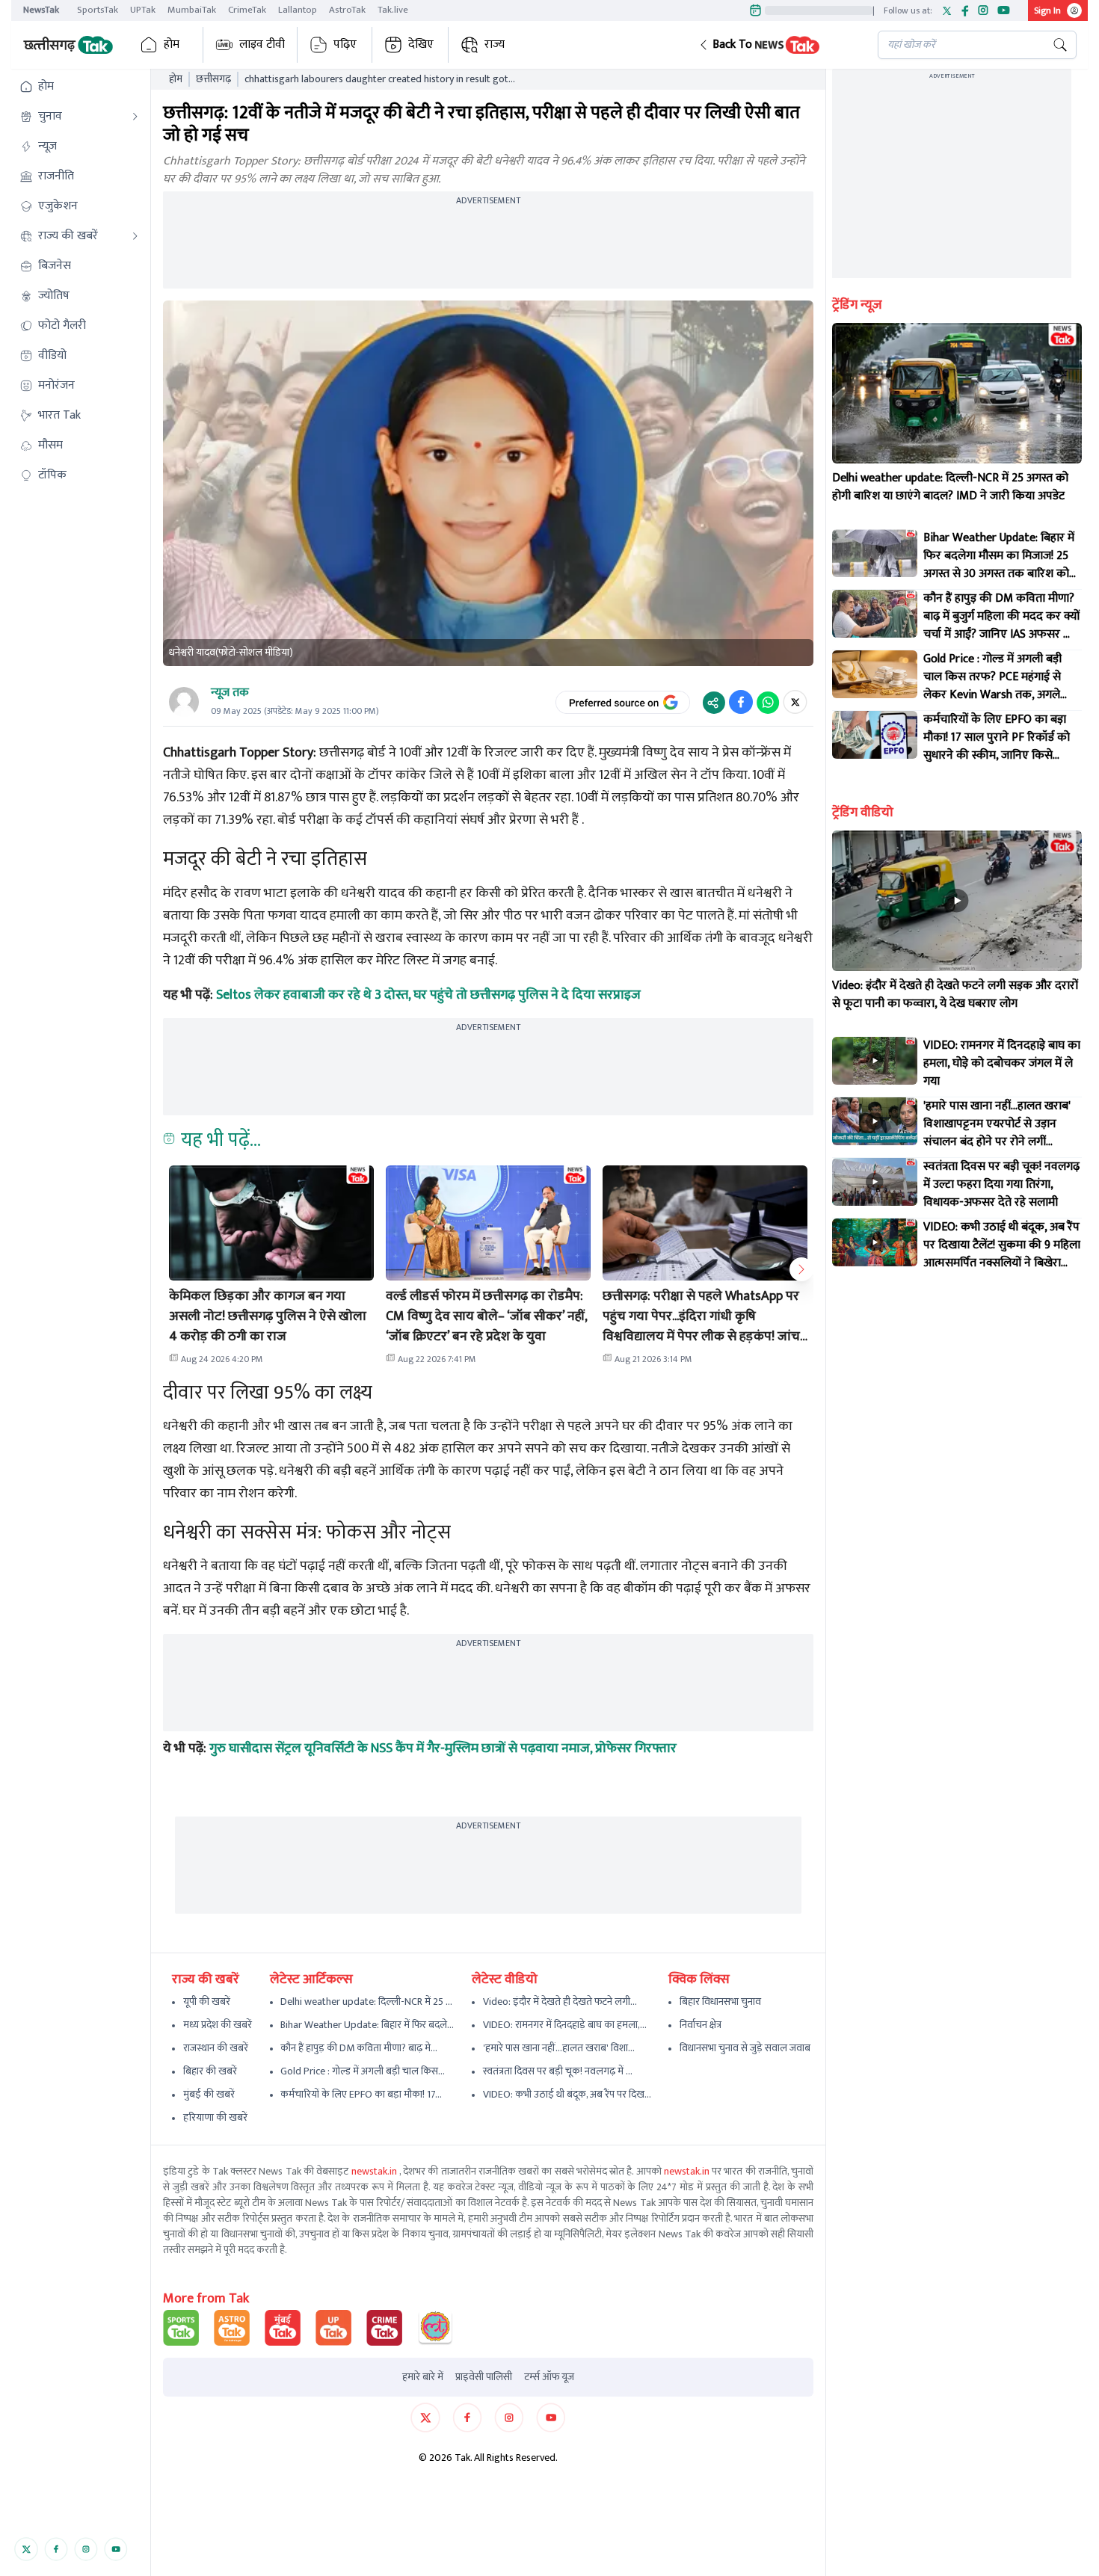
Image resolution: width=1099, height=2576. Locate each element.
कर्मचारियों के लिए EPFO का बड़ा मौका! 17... (361, 2094)
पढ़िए (345, 44)
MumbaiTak (192, 10)
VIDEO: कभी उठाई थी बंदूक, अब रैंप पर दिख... (567, 2094)
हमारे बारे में (423, 2377)
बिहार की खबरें (210, 2071)
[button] (776, 45)
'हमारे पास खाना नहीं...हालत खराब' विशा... (559, 2048)
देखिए (421, 44)
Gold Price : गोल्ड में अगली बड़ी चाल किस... (363, 2071)
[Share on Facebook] (741, 702)
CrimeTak (247, 10)
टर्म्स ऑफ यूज (549, 2377)
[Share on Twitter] (795, 702)
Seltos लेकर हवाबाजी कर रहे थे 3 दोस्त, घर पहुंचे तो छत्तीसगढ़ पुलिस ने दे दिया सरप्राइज (428, 995)
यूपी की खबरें (207, 2002)
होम (172, 44)
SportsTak (98, 10)
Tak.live (393, 10)
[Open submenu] (135, 117)
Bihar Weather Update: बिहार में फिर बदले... (367, 2025)
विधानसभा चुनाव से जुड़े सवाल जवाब (745, 2048)
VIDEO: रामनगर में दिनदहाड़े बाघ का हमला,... (565, 2025)
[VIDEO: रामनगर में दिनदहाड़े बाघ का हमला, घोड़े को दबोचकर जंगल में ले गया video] (875, 1061)
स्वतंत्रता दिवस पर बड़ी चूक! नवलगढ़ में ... (558, 2071)
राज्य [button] (495, 44)
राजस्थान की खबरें (216, 2048)
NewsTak (41, 10)
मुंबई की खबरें (209, 2094)
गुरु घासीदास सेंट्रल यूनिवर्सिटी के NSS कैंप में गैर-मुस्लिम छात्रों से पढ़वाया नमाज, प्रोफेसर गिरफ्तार (443, 1748)
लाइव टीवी (262, 44)
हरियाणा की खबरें (215, 2117)
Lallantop (298, 10)
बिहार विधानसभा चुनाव (720, 2002)
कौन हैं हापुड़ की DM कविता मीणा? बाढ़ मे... (359, 2048)
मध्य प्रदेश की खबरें (218, 2025)
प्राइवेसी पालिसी (484, 2377)
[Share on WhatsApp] (768, 702)
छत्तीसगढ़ (213, 79)
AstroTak (347, 10)
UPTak (143, 10)
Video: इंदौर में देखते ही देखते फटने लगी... (560, 2002)
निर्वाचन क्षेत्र (701, 2025)
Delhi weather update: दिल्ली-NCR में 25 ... (366, 2002)
